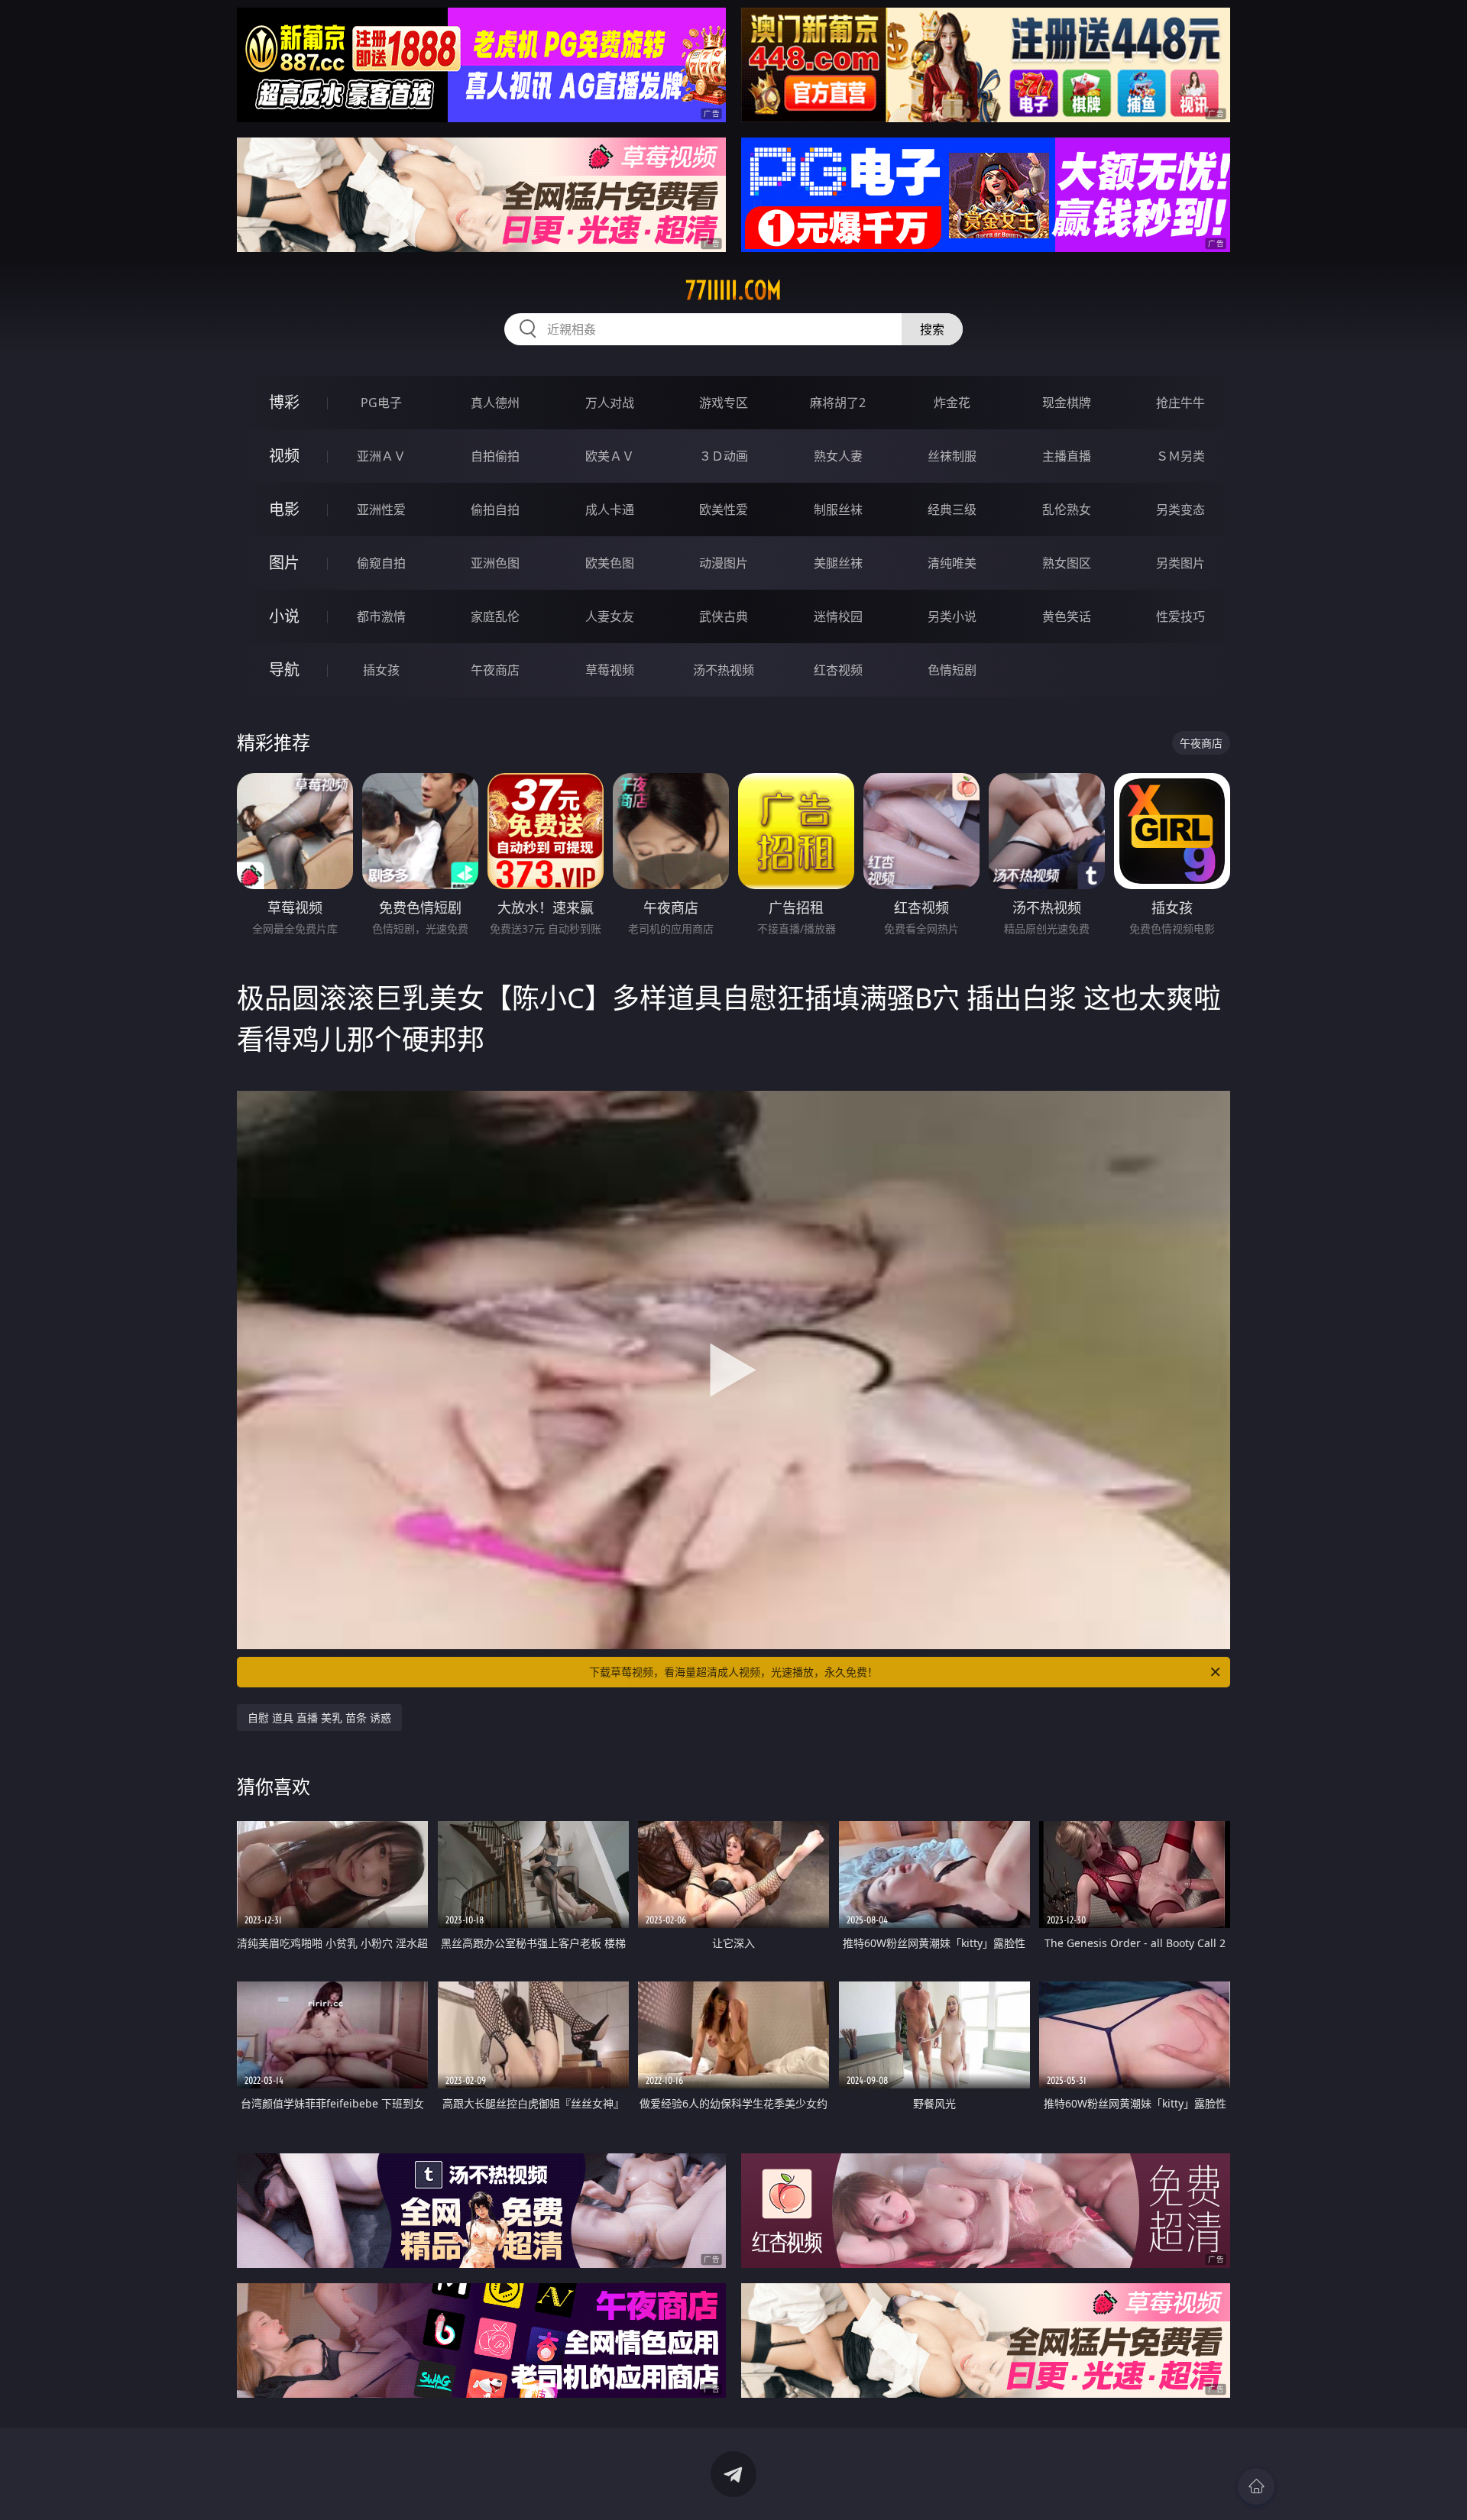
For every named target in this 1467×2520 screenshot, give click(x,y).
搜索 (932, 329)
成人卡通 (610, 509)
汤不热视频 (724, 670)
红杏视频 (838, 670)
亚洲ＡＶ (381, 456)
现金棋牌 (1067, 403)
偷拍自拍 (495, 509)
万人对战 (610, 403)
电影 (284, 509)
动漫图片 (724, 563)
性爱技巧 (1180, 616)
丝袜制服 (952, 456)
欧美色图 (610, 563)
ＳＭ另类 (1180, 456)
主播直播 (1067, 456)
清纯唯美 (952, 563)
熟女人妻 (838, 456)
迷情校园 (838, 616)
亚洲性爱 (381, 509)
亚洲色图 (495, 563)
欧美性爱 (724, 509)
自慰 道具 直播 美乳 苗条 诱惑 (319, 1718)
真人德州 (495, 403)
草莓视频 (610, 670)
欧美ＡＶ (610, 456)
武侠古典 (724, 616)
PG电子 (381, 403)
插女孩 (381, 670)
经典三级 (952, 509)
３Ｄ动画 (724, 456)
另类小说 (952, 616)
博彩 (284, 402)
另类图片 (1180, 563)
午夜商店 (495, 670)
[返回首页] (1256, 2486)
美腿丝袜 (838, 563)
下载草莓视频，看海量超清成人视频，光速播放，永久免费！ (733, 1672)
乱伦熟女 (1067, 509)
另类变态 (1180, 509)
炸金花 (952, 403)
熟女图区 (1067, 563)
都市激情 (381, 616)
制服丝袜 (838, 509)
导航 (284, 670)
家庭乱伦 (495, 616)
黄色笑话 (1067, 616)
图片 (284, 563)
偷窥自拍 (381, 563)
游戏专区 (724, 403)
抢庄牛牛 (1180, 403)
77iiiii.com (733, 290)
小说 (284, 616)
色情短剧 (952, 670)
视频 (284, 456)
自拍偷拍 (495, 456)
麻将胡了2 (838, 403)
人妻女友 (610, 616)
